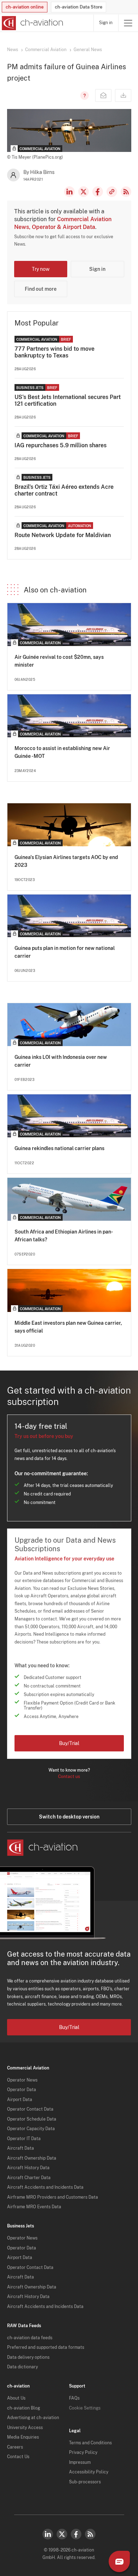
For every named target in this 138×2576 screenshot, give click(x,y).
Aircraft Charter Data (29, 2178)
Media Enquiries (23, 2437)
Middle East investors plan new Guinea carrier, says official (68, 1327)
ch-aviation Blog (24, 2408)
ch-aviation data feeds (30, 2338)
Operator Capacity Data (31, 2129)
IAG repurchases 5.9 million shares (61, 445)
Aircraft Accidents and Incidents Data (45, 2187)
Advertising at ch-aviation (33, 2418)
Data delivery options (28, 2357)
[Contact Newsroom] (103, 95)
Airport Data (20, 2100)
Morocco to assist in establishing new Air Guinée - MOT (62, 752)
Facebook (98, 192)
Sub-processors (85, 2482)
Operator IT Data (24, 2139)
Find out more (41, 289)
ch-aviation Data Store (79, 7)
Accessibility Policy (89, 2472)
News (13, 50)
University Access (25, 2428)
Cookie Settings (85, 2408)
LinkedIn (69, 192)
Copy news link (112, 192)
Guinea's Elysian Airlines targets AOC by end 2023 (66, 861)
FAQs (74, 2398)
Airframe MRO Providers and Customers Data (53, 2197)
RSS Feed (126, 192)
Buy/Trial (69, 1743)
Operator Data (22, 2090)
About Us (16, 2398)
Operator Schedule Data (32, 2119)
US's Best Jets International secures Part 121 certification (68, 400)
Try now (41, 269)
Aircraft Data (21, 2148)
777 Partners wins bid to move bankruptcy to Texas (54, 352)
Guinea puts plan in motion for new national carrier (65, 952)
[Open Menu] (128, 23)
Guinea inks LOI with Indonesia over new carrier (61, 1061)
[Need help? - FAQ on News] (84, 95)
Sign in (106, 23)
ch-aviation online (25, 7)
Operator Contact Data (30, 2109)
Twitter (62, 2534)
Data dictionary (22, 2367)
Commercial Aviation (46, 50)
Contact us (69, 1777)
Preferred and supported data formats (46, 2347)
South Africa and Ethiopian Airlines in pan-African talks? (64, 1236)
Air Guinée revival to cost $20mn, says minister (59, 661)
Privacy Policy (83, 2452)
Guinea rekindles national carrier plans (59, 1148)
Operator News (22, 2080)
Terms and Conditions (90, 2443)
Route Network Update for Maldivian (63, 535)
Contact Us (18, 2457)
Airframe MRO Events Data (34, 2207)
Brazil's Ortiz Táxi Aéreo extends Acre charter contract (64, 490)
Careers (15, 2447)
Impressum (80, 2462)
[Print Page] (123, 95)
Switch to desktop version (69, 1817)
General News (88, 50)
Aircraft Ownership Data (32, 2158)
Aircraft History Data (28, 2168)
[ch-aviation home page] (32, 23)
